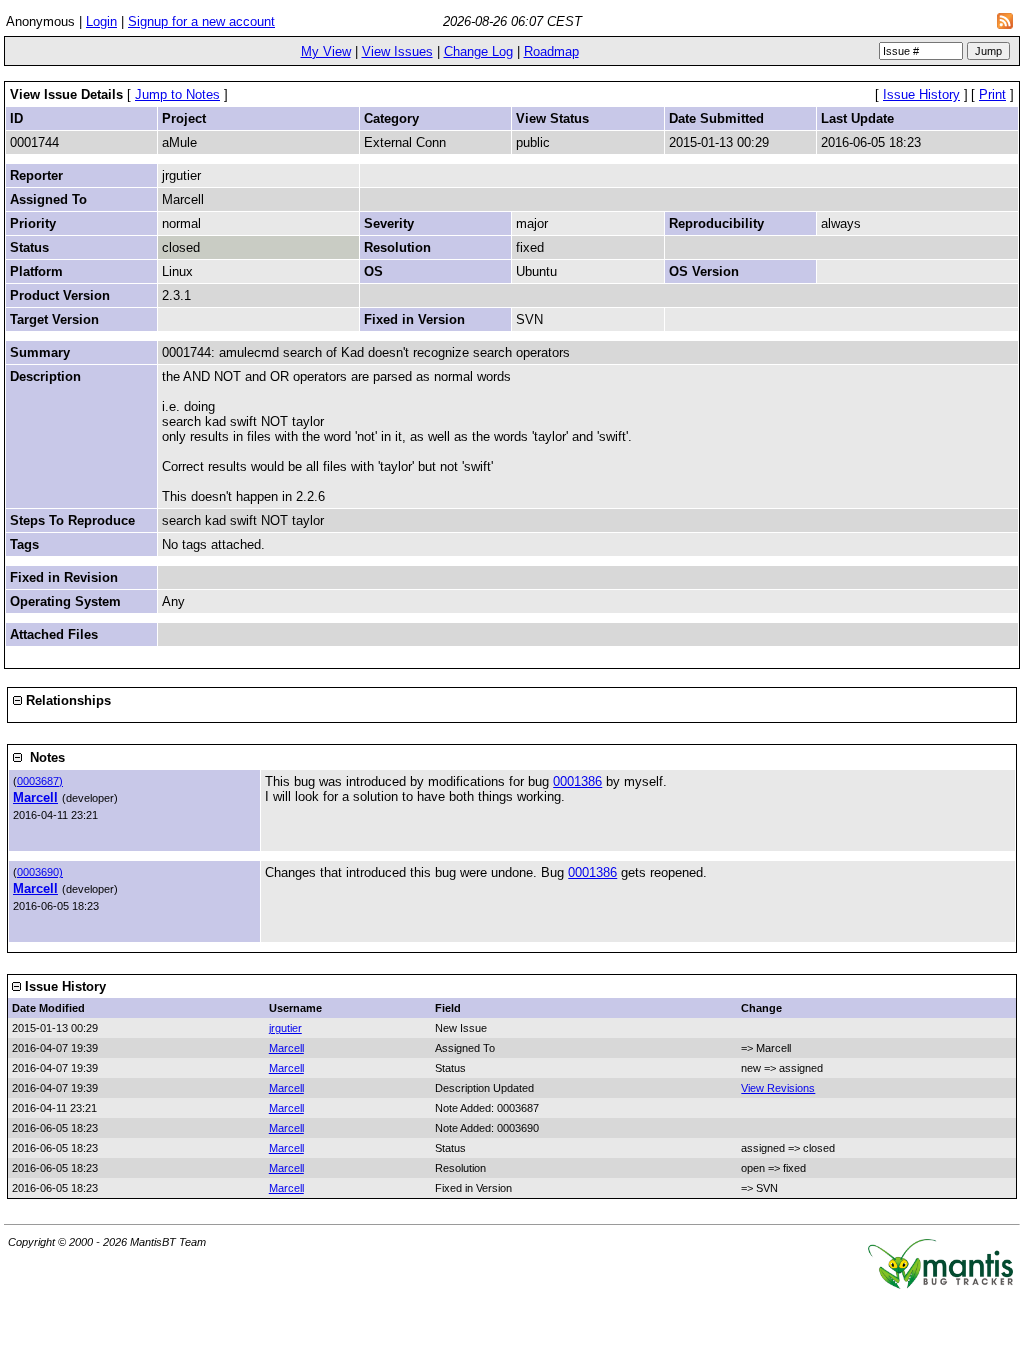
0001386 (577, 781)
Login (101, 21)
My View (326, 51)
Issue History (921, 94)
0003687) (40, 781)
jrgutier (285, 1028)
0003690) (40, 872)
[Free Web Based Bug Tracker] (940, 1284)
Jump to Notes (177, 94)
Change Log (478, 51)
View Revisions (778, 1088)
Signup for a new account (201, 21)
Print (992, 94)
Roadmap (551, 51)
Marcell (35, 797)
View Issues (397, 51)
